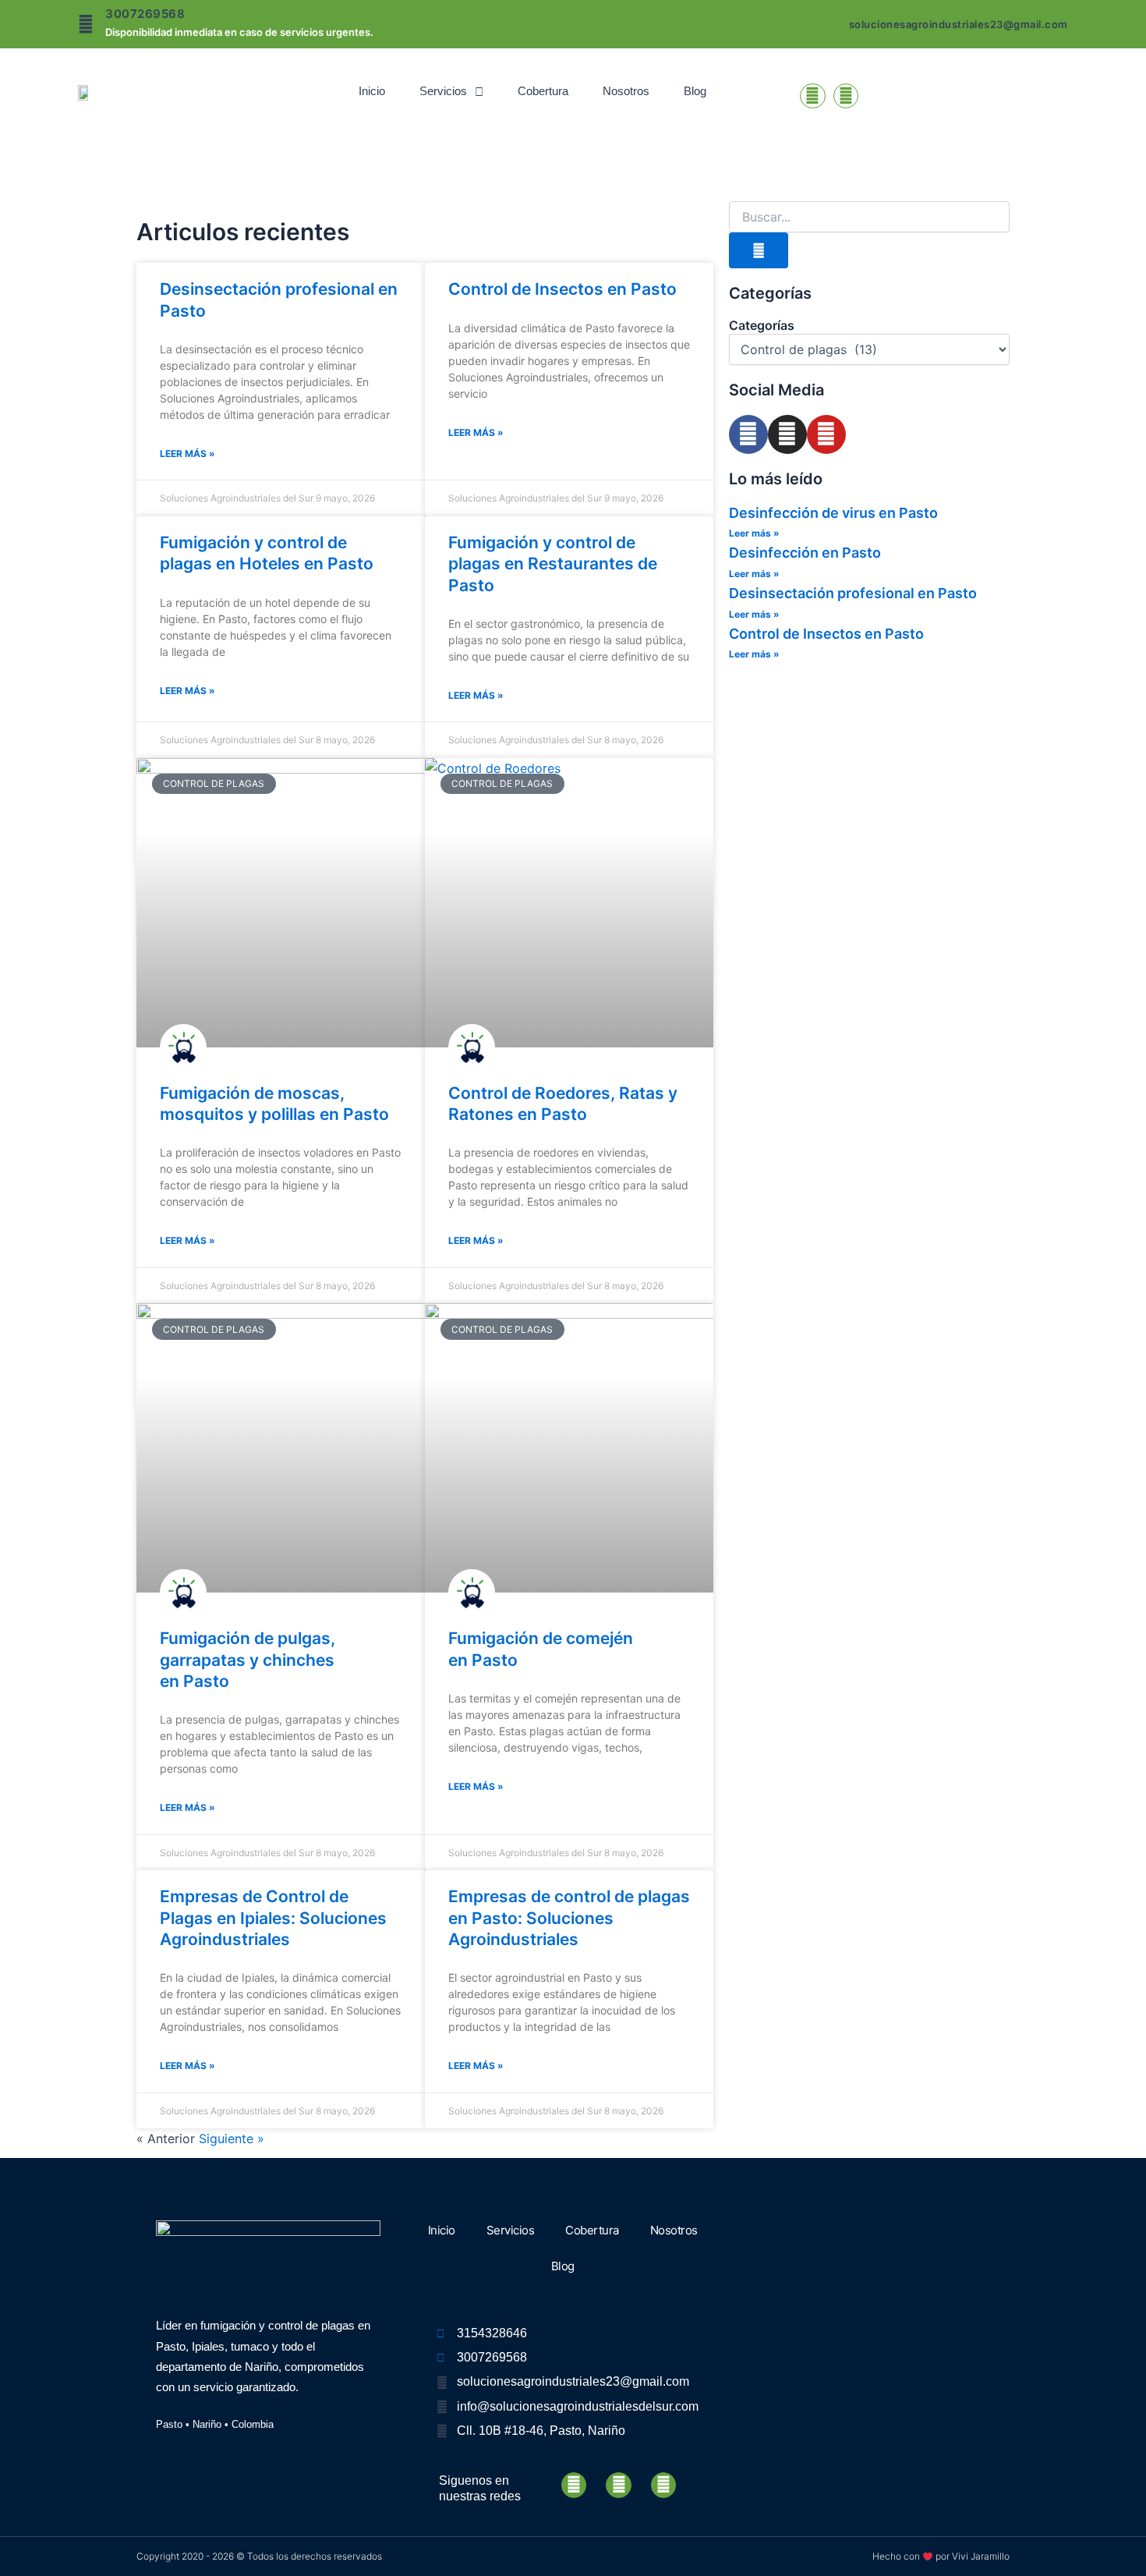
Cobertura (543, 91)
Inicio (372, 91)
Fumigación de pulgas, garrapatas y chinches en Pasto (248, 1660)
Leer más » (187, 454)
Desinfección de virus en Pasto (833, 513)
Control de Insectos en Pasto (562, 289)
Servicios (443, 91)
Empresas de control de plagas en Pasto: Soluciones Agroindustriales (569, 1918)
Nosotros (626, 91)
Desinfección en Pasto (805, 553)
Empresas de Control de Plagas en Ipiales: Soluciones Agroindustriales (273, 1918)
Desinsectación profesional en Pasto (853, 593)
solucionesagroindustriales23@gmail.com (959, 24)
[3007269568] (86, 24)
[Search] (759, 250)
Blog (695, 91)
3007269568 (145, 14)
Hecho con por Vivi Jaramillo (941, 2556)
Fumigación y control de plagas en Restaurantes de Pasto (553, 564)
